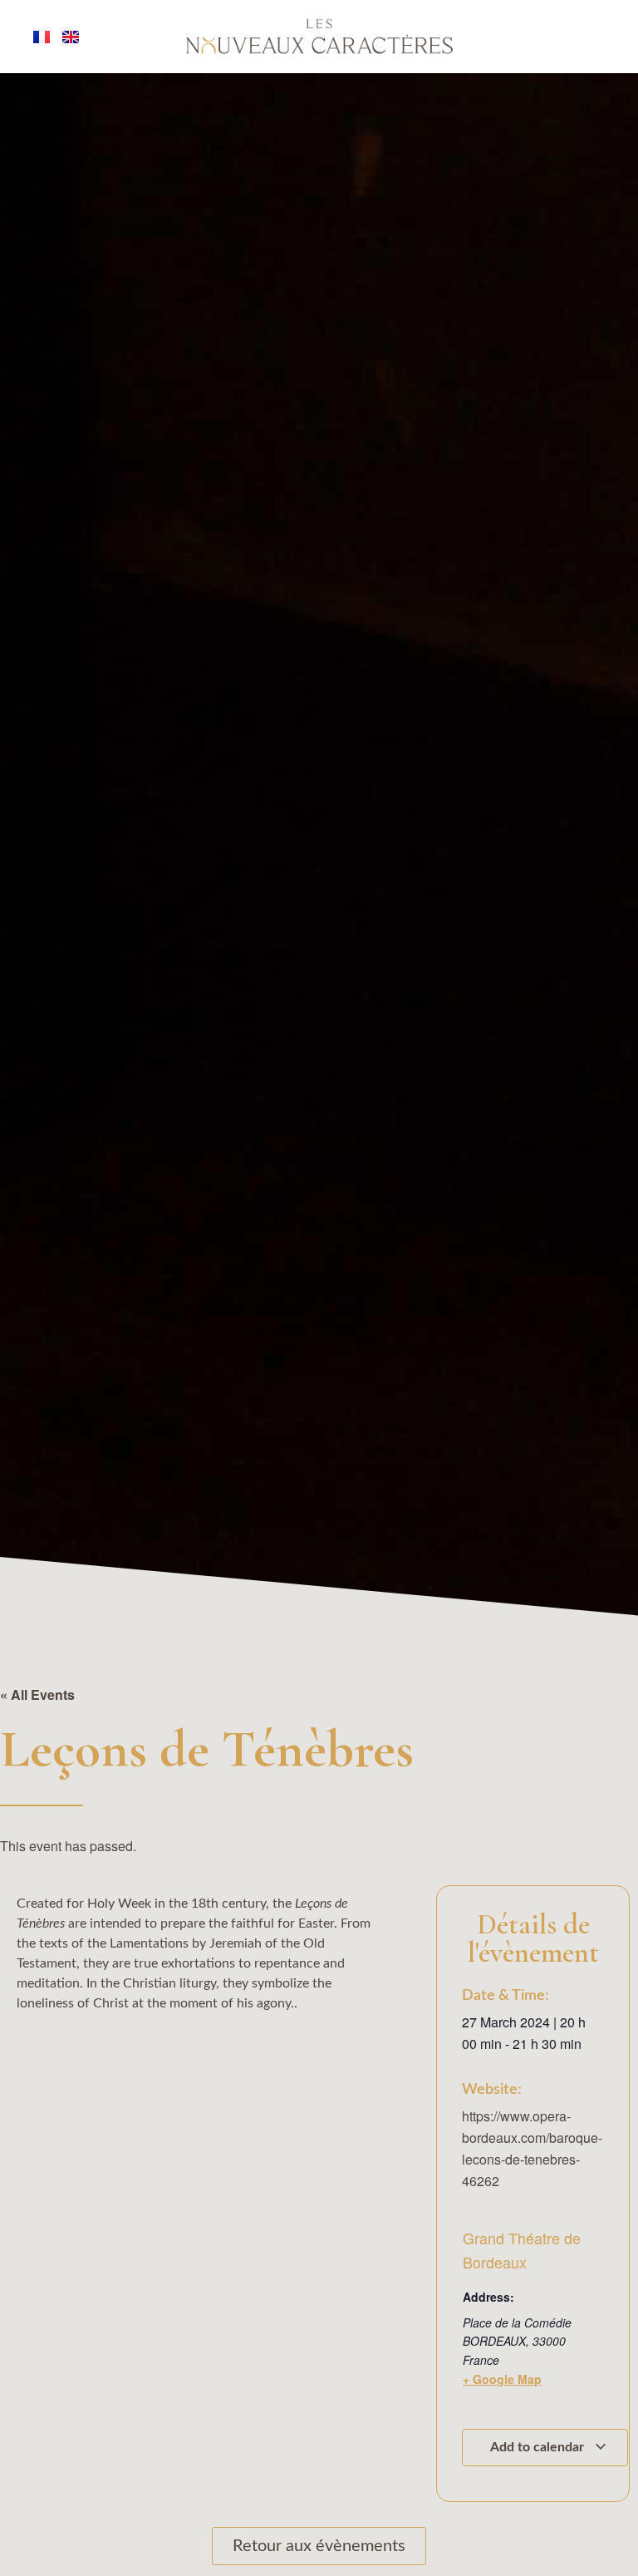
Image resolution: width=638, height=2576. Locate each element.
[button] (51, 2530)
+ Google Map (502, 2379)
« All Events (37, 1694)
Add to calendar (539, 2447)
